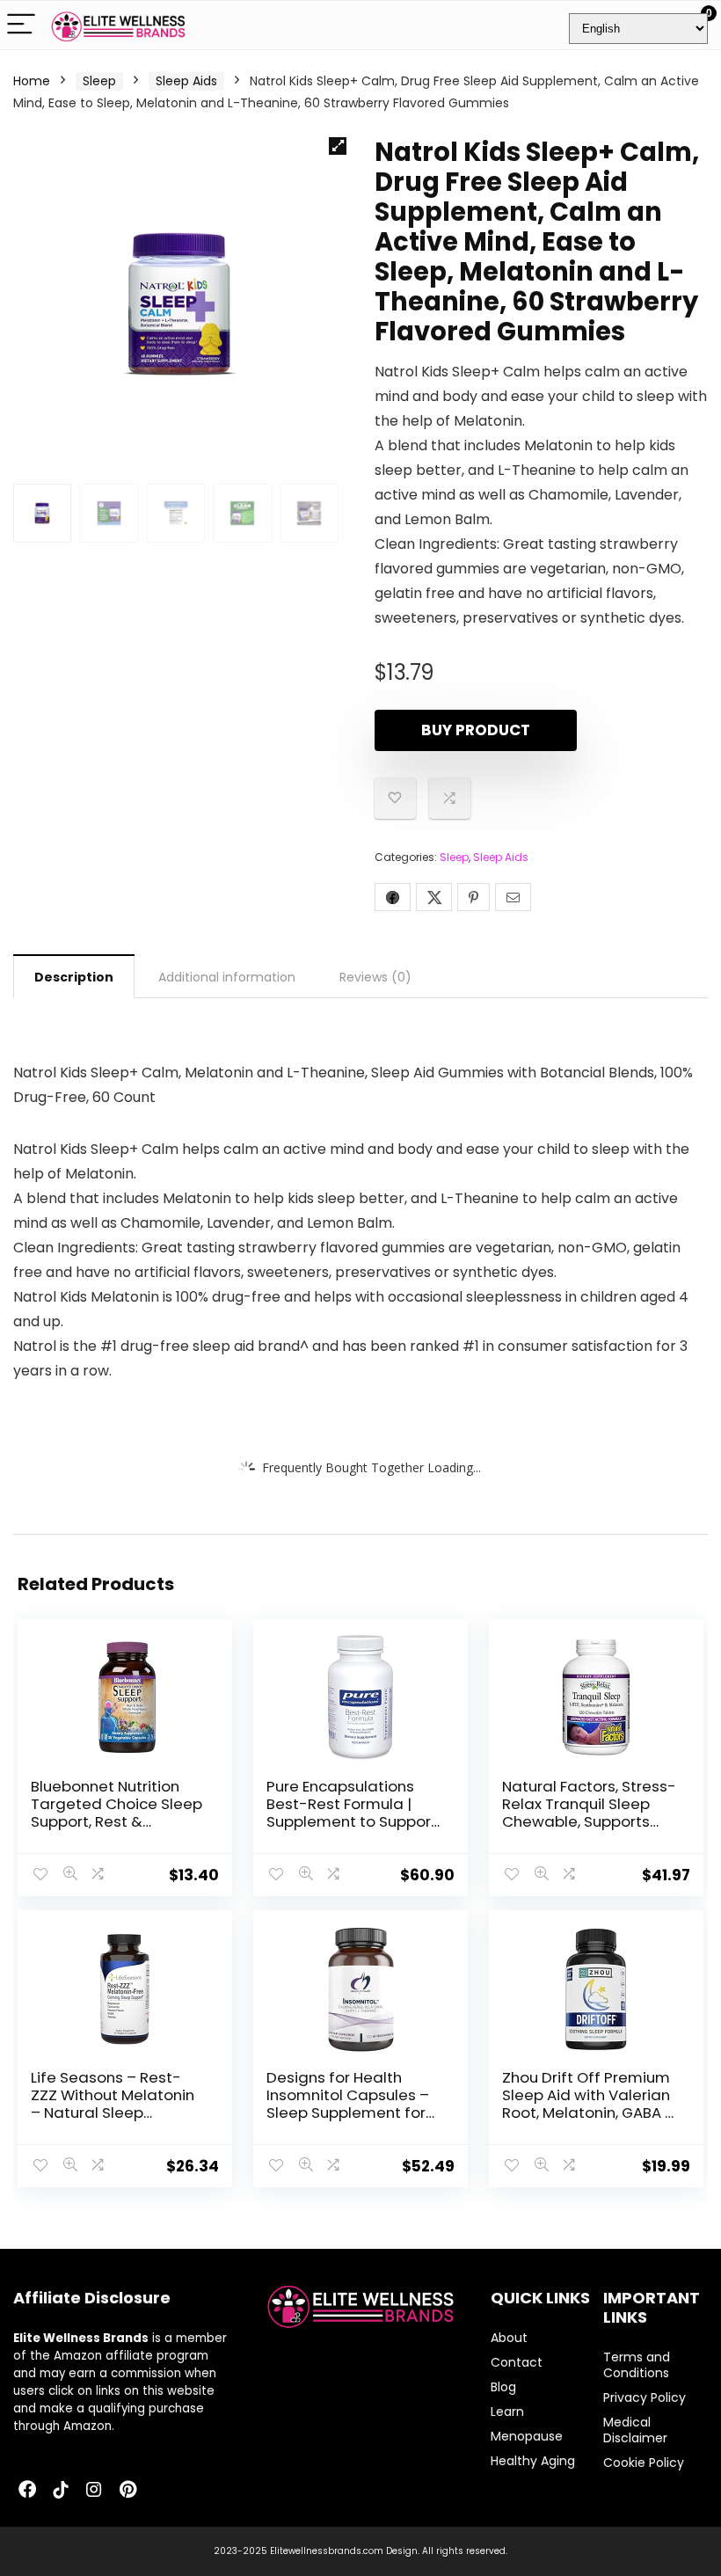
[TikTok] (61, 2491)
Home (32, 81)
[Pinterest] (127, 2491)
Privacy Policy (645, 2397)
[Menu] (21, 25)
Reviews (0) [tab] (375, 977)
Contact (517, 2362)
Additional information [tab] (227, 977)
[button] (338, 146)
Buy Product (476, 730)
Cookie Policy (644, 2463)
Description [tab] (74, 977)
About (509, 2338)
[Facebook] (27, 2491)
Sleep (99, 81)
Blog (503, 2387)
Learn (507, 2412)
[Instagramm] (94, 2491)
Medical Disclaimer (635, 2430)
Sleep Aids (186, 81)
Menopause (527, 2436)
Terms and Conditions (637, 2365)
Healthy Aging (533, 2461)
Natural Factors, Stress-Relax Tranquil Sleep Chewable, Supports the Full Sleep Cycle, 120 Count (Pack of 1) (589, 1821)
